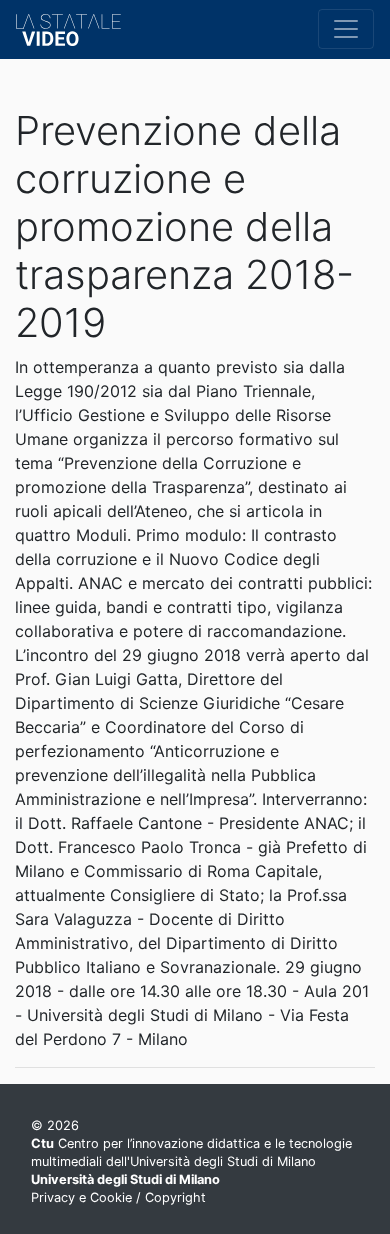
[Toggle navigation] (346, 29)
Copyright (175, 1197)
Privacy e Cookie (81, 1197)
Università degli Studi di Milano (125, 1179)
